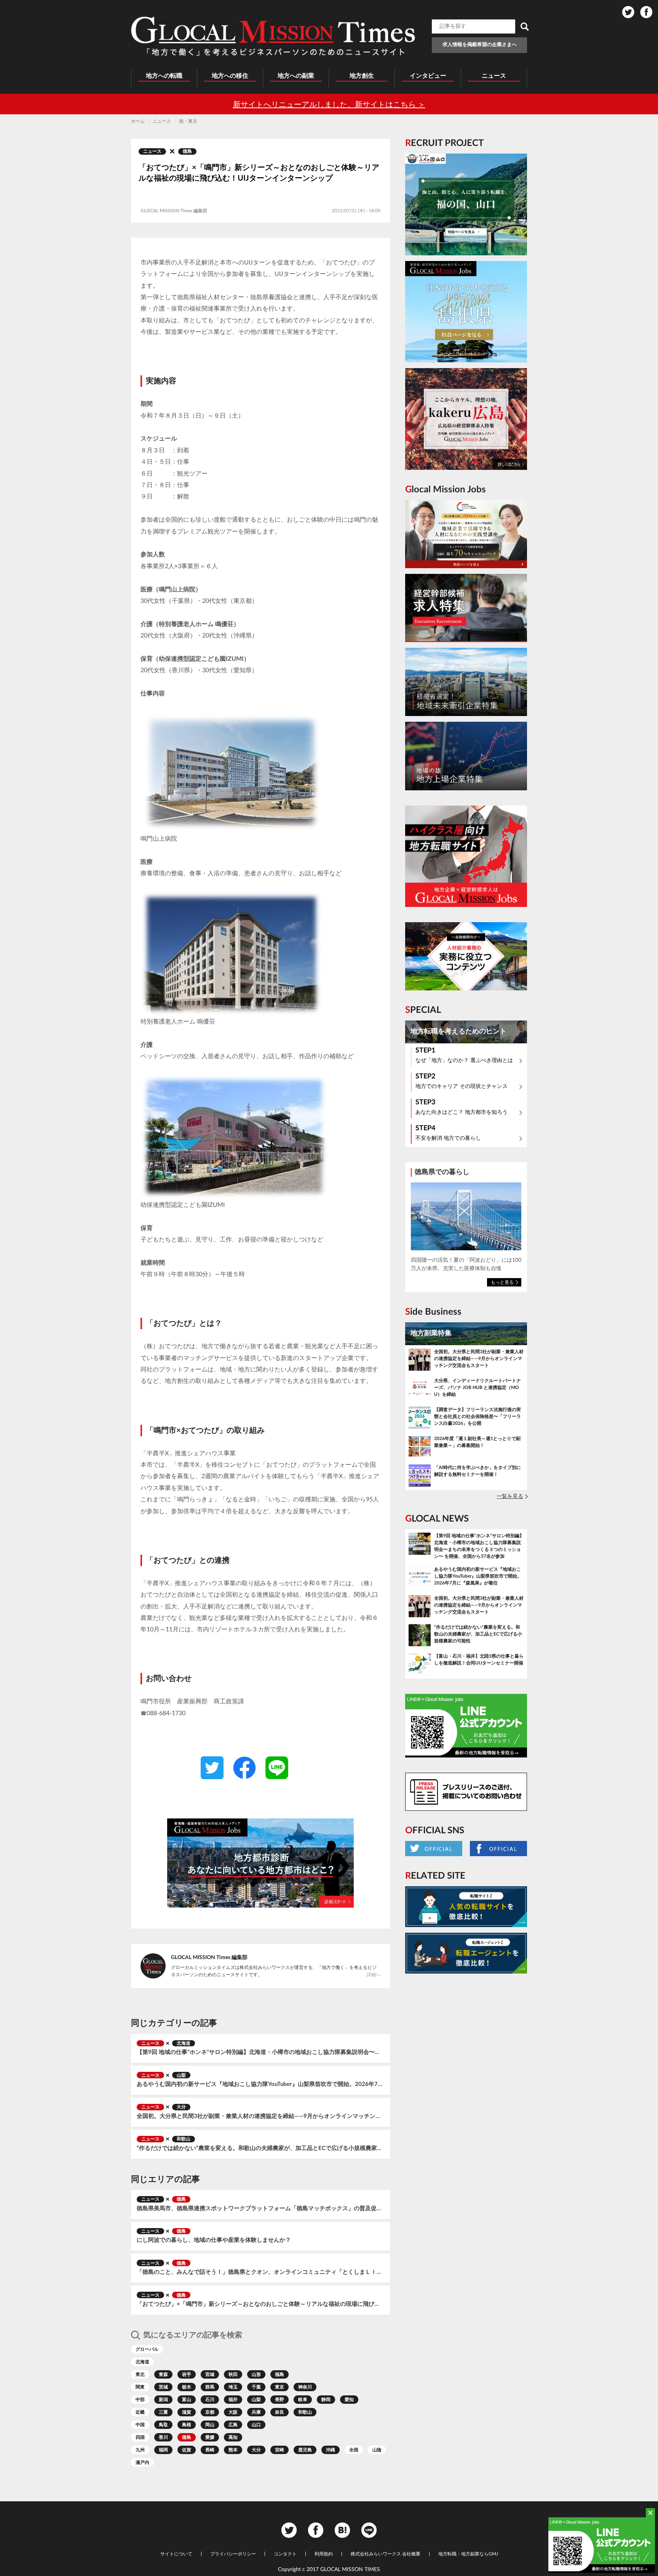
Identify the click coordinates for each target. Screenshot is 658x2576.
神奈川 (305, 2387)
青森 (163, 2374)
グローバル (147, 2349)
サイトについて (176, 2554)
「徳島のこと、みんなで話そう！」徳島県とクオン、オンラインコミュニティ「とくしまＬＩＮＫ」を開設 (260, 2272)
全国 (354, 2450)
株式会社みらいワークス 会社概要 (386, 2554)
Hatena (342, 2530)
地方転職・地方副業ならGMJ (468, 2554)
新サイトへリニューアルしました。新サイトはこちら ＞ (329, 105)
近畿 (140, 2412)
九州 (140, 2450)
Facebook (646, 12)
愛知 (349, 2400)
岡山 (210, 2425)
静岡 (326, 2400)
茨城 (163, 2387)
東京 (279, 2387)
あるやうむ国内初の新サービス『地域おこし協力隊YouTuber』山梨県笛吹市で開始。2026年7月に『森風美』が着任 (260, 2084)
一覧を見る (510, 1496)
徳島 (187, 151)
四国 (140, 2437)
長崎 (210, 2450)
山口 (256, 2425)
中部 (140, 2400)
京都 (210, 2412)
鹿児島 (305, 2450)
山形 (256, 2374)
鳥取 (163, 2425)
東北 (140, 2374)
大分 (181, 2107)
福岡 (163, 2450)
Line (369, 2530)
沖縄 (331, 2450)
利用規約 (324, 2554)
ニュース (152, 151)
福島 (279, 2374)
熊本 (233, 2450)
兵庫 (256, 2412)
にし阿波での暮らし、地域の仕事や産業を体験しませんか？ (214, 2240)
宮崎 (279, 2450)
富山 (187, 2400)
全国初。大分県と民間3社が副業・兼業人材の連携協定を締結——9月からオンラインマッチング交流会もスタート (260, 2116)
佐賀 (187, 2450)
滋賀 (187, 2412)
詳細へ (374, 1975)
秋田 (233, 2374)
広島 (233, 2425)
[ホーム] (273, 36)
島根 (187, 2425)
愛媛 (210, 2437)
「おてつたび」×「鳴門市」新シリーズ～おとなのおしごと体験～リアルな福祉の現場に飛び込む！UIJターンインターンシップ (260, 2304)
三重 (163, 2412)
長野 (279, 2400)
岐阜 (303, 2400)
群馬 (210, 2387)
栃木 (187, 2387)
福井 (233, 2400)
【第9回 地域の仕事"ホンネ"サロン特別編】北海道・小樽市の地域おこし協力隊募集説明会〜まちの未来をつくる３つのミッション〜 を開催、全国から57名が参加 (260, 2052)
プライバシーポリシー (233, 2554)
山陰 (377, 2450)
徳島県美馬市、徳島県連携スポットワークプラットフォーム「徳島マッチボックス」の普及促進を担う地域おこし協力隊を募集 (260, 2208)
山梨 (181, 2075)
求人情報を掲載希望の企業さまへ (480, 45)
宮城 (210, 2374)
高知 (233, 2437)
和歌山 (184, 2139)
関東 (140, 2387)
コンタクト (285, 2554)
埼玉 (233, 2387)
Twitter (628, 12)
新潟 (163, 2400)
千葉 (256, 2387)
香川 (163, 2437)
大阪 (233, 2412)
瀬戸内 (142, 2462)
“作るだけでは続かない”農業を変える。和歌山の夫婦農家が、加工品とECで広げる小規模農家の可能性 (260, 2148)
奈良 (279, 2412)
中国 (140, 2425)
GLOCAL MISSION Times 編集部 (209, 1958)
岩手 (187, 2374)
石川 (210, 2400)
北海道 (184, 2043)
